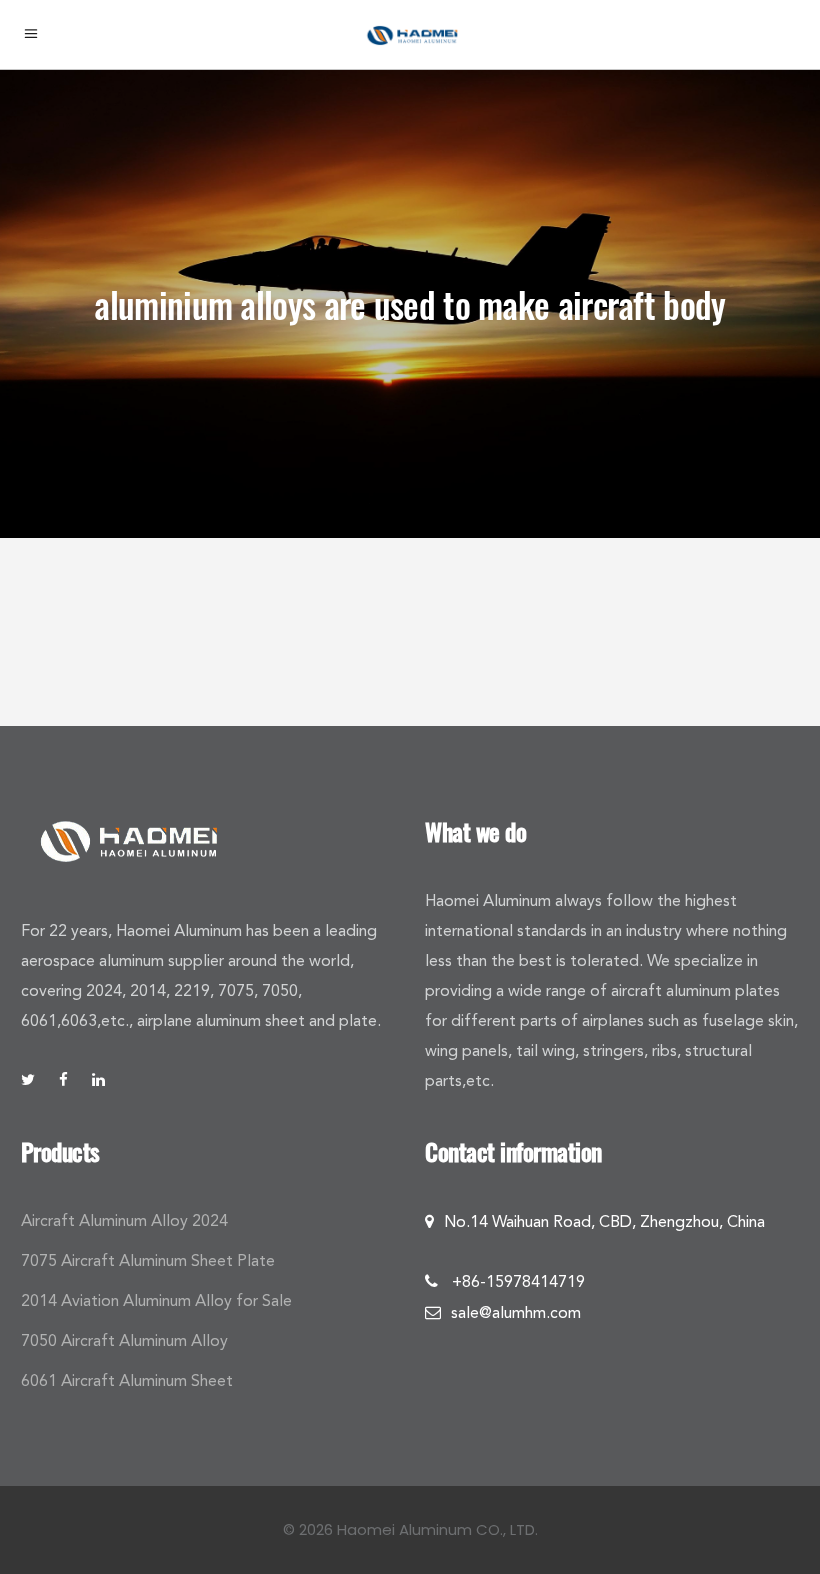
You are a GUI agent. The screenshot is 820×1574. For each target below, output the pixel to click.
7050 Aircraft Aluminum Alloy (124, 1340)
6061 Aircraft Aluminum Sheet (127, 1380)
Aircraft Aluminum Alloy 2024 (124, 1220)
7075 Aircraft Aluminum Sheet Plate (148, 1260)
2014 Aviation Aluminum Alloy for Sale (156, 1300)
